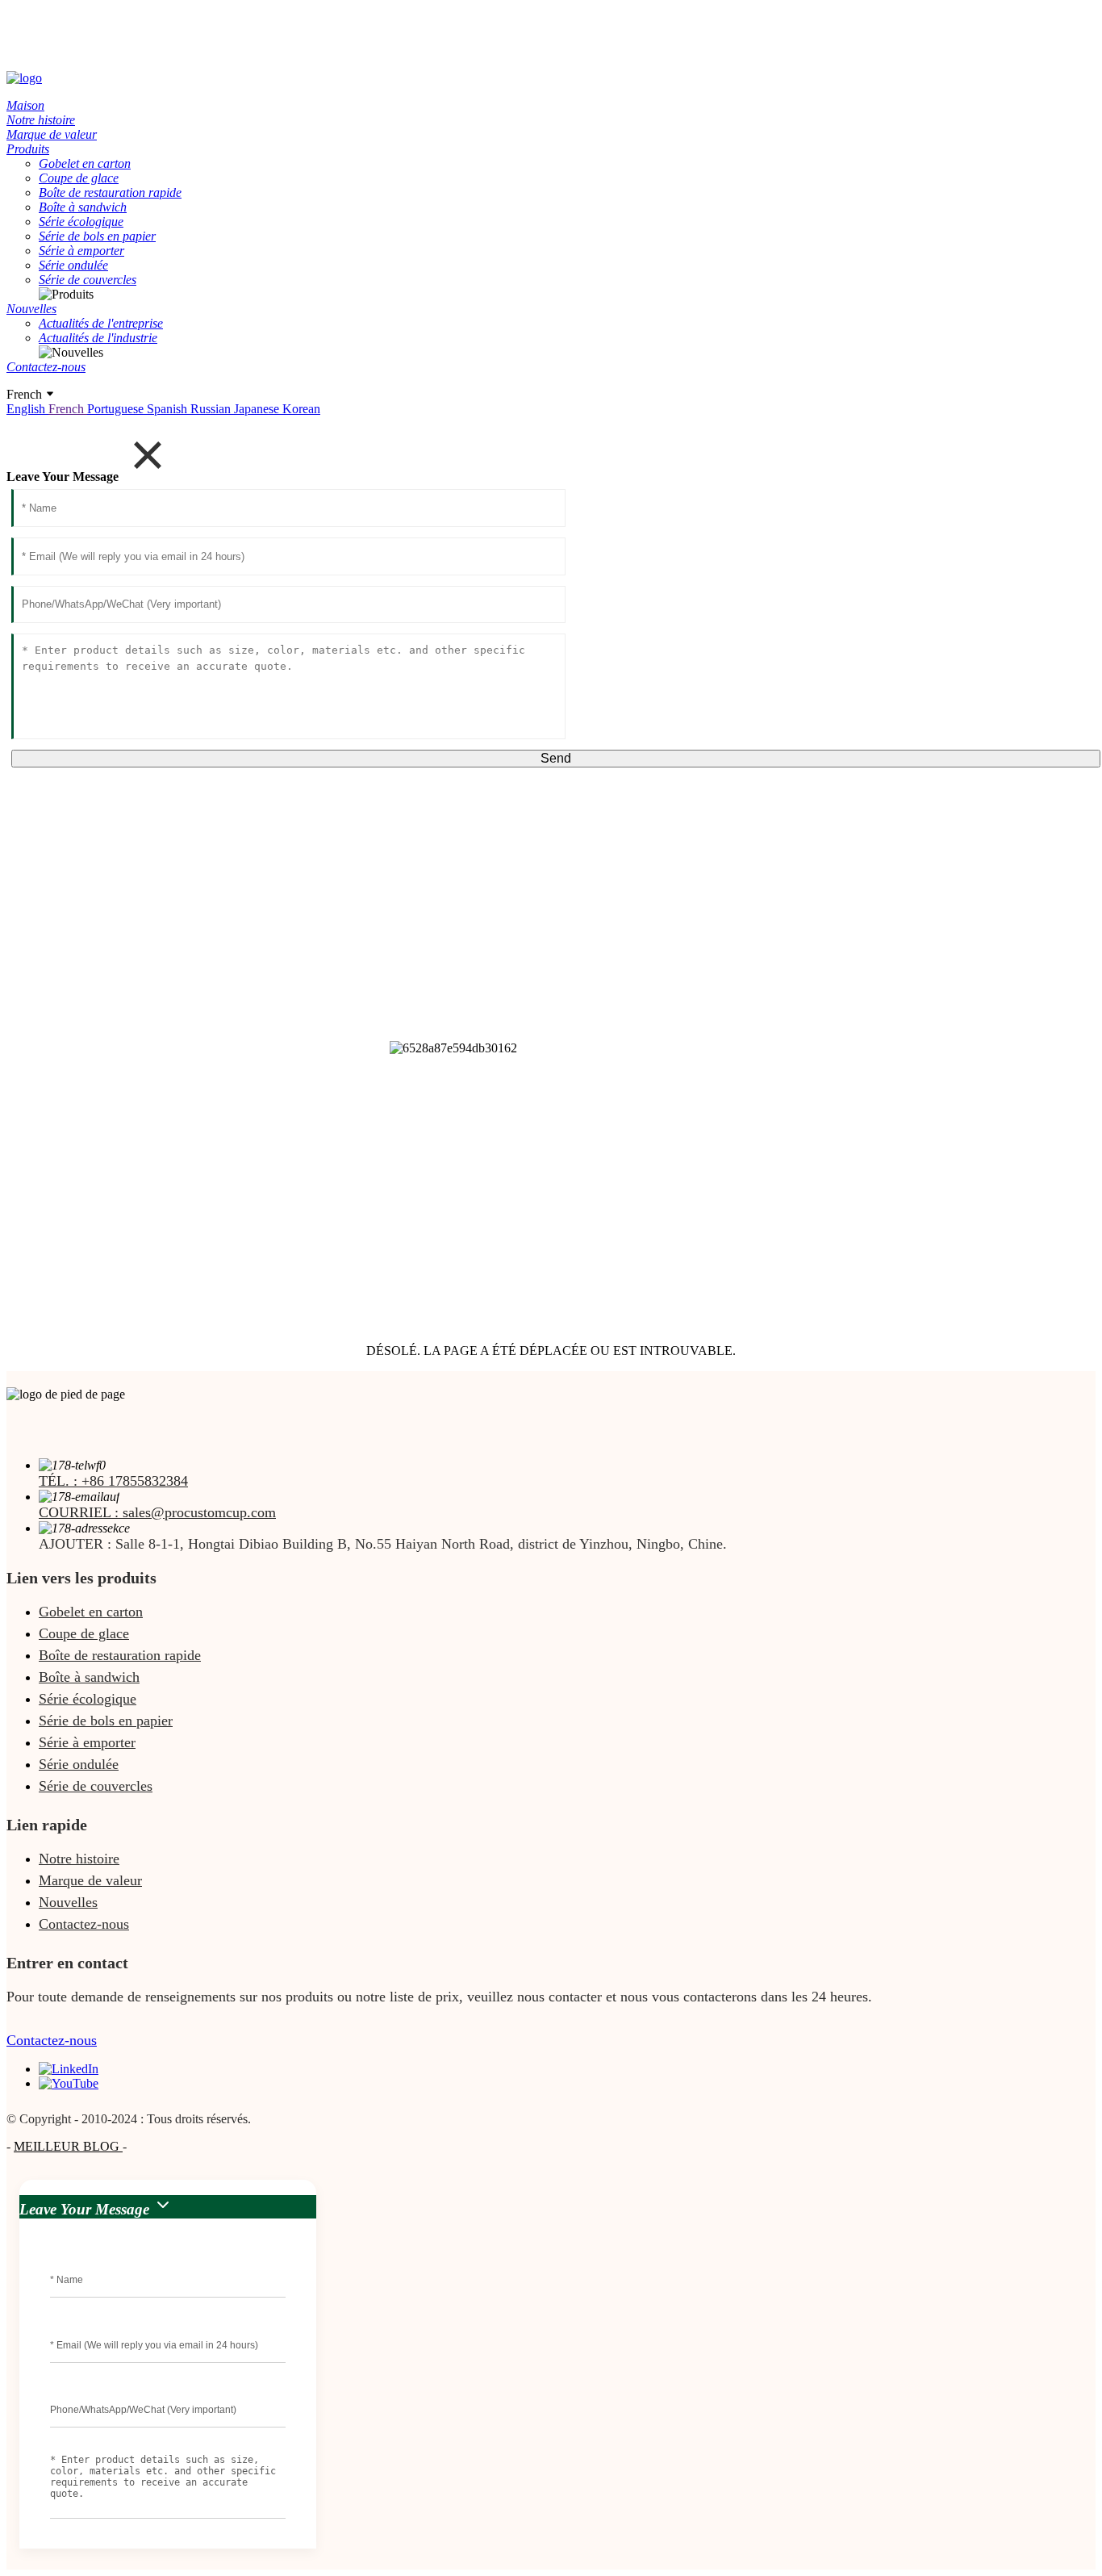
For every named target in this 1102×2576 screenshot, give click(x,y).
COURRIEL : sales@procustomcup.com (157, 1512)
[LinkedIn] (69, 2069)
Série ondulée (79, 1764)
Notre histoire (79, 1859)
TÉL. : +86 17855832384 (113, 1481)
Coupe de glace (84, 1633)
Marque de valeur (90, 1880)
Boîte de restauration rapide (120, 1655)
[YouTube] (69, 2083)
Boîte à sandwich (89, 1677)
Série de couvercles (96, 1786)
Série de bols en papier (106, 1721)
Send (556, 758)
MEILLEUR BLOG (68, 2146)
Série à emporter (87, 1742)
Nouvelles (68, 1902)
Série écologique (88, 1699)
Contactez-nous (84, 1924)
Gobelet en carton (91, 1612)
